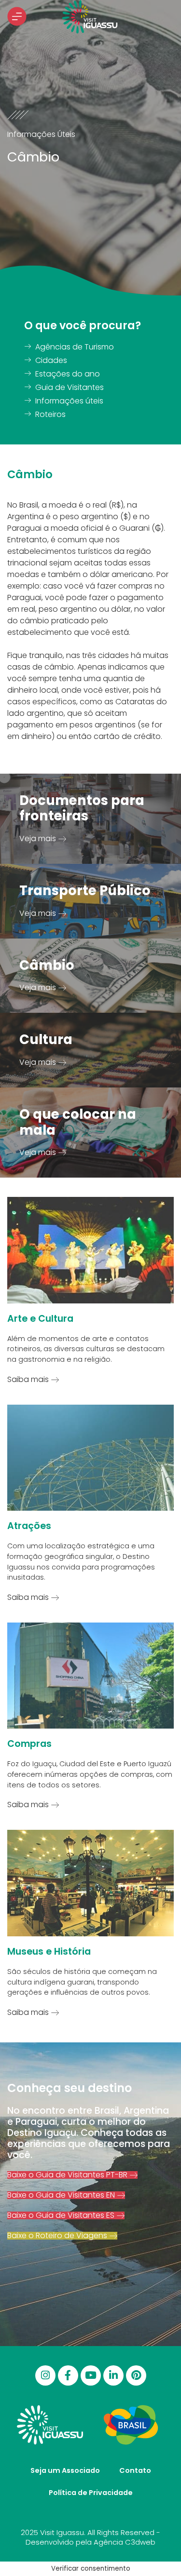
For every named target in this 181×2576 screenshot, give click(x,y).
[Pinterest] (136, 2375)
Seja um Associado (65, 2470)
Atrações (29, 1526)
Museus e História (49, 1952)
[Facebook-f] (68, 2375)
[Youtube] (91, 2375)
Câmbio (47, 965)
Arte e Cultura (40, 1319)
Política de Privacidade (91, 2493)
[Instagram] (45, 2375)
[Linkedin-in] (113, 2375)
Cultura (46, 1040)
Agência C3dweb (125, 2542)
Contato (135, 2470)
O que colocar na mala (78, 1122)
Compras (29, 1744)
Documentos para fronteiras (82, 808)
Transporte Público (85, 891)
